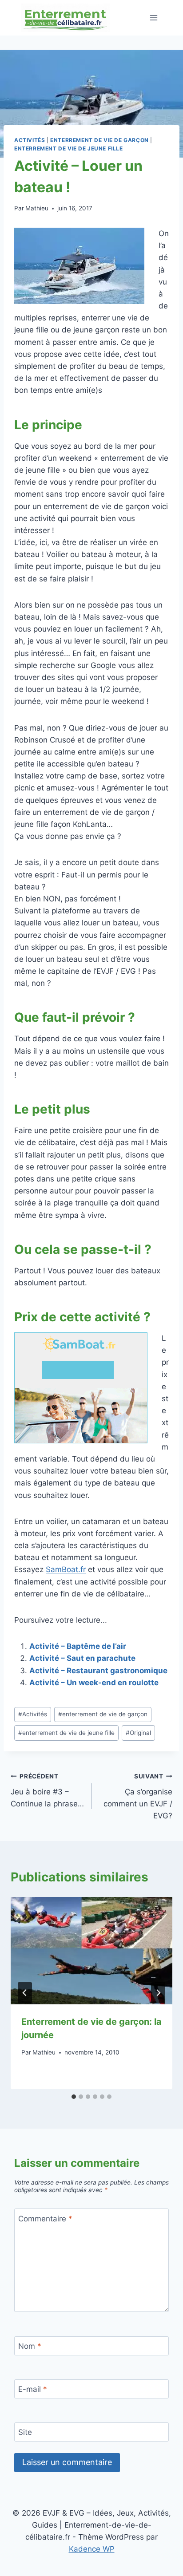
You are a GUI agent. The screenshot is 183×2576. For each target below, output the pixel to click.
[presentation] (91, 1951)
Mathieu (37, 208)
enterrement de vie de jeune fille (69, 148)
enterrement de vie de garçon (99, 140)
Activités (30, 140)
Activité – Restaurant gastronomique (98, 1671)
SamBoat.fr (66, 1569)
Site (25, 2432)
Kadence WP (92, 2549)
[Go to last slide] (25, 1993)
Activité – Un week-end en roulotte (94, 1683)
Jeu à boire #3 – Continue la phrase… (47, 1790)
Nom (30, 2346)
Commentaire (45, 2218)
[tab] (74, 2097)
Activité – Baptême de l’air (78, 1646)
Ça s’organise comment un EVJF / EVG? (138, 1796)
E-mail (33, 2389)
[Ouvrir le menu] (153, 18)
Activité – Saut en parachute (82, 1658)
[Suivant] (158, 1993)
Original (138, 1733)
